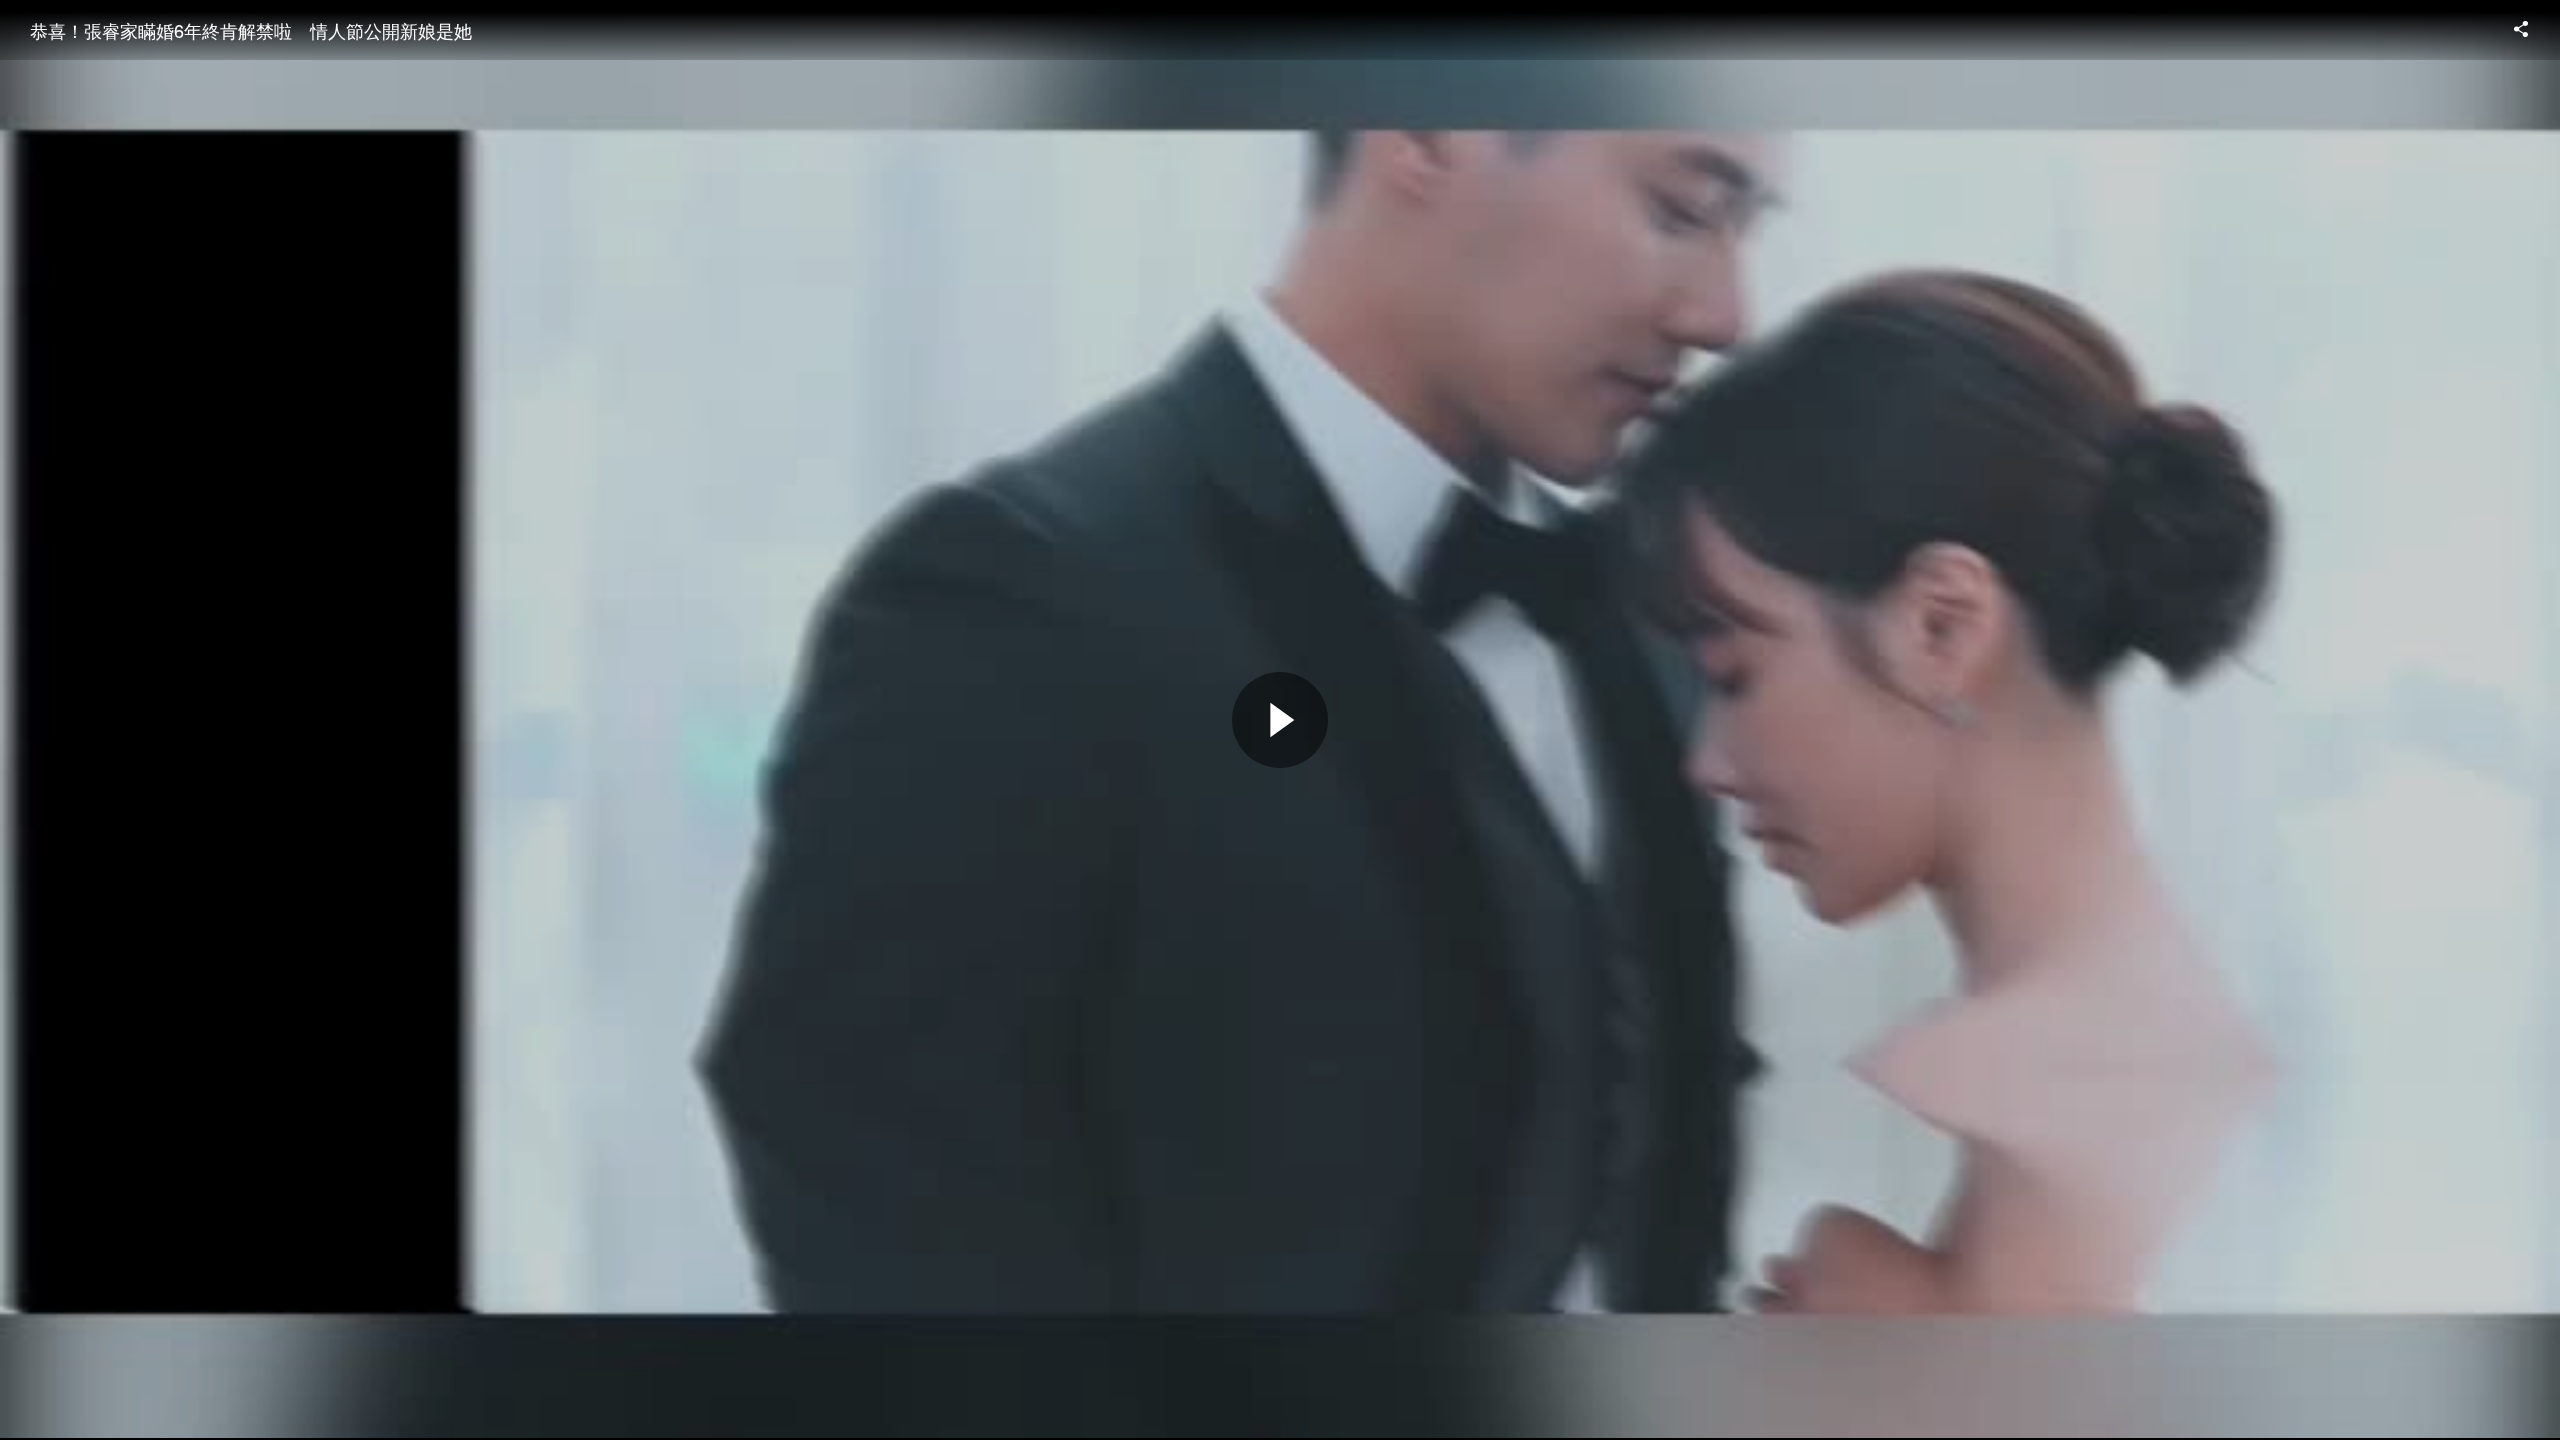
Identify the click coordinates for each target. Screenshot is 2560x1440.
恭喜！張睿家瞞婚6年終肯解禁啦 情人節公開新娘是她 (251, 30)
